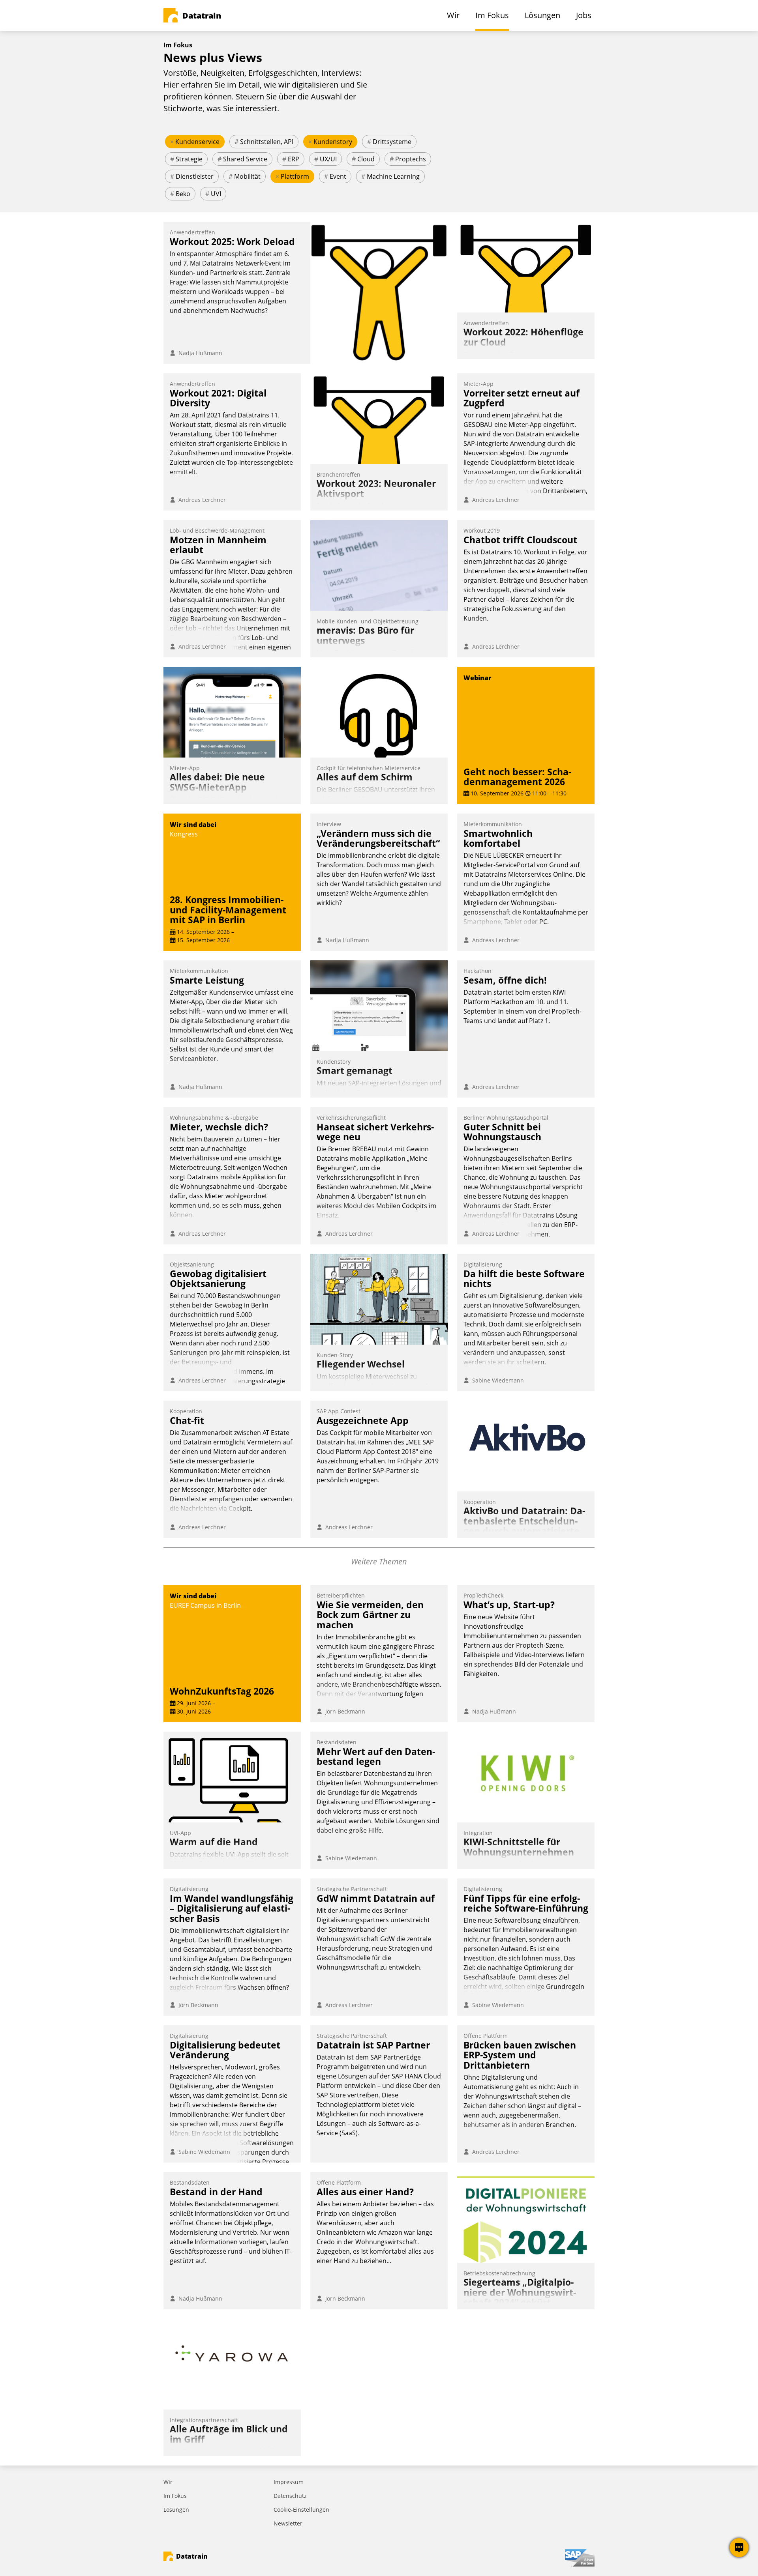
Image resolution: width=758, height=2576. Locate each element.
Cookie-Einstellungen (301, 2510)
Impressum (289, 2482)
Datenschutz (290, 2496)
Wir (168, 2482)
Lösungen (176, 2510)
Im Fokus (175, 2496)
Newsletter (288, 2523)
